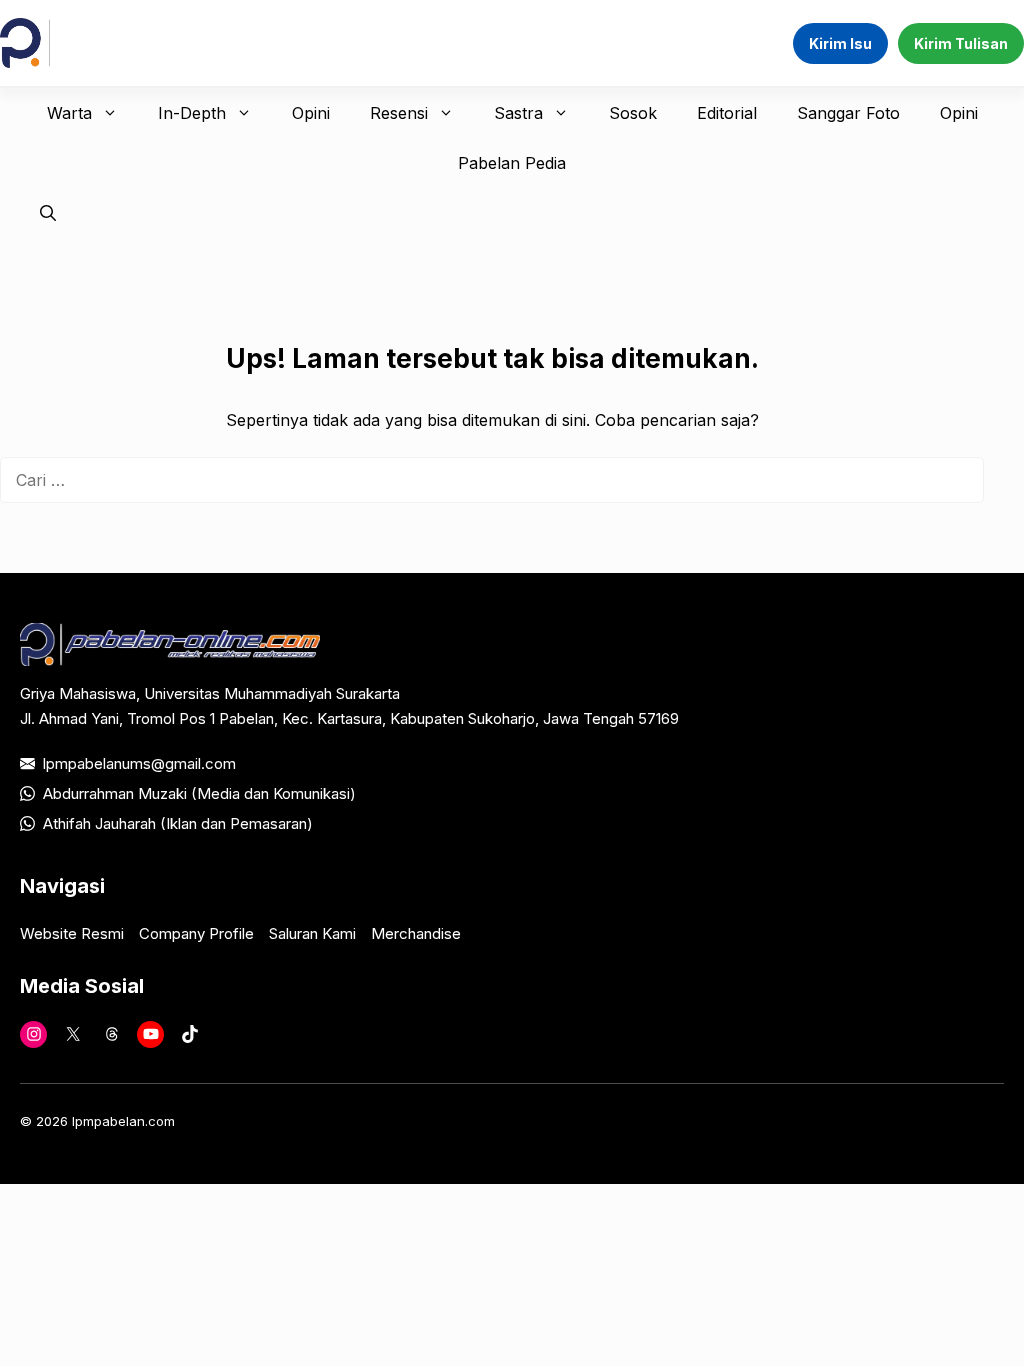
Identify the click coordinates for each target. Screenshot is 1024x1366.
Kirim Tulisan (961, 43)
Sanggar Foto (848, 113)
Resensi (399, 113)
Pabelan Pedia (512, 163)
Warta (69, 113)
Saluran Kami (312, 933)
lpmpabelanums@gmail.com (139, 763)
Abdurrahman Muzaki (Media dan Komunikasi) (199, 793)
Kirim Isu (840, 43)
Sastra (518, 113)
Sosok (633, 113)
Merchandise (416, 933)
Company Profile (196, 933)
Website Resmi (72, 933)
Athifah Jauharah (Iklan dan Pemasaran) (178, 823)
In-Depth (192, 113)
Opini (311, 113)
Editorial (727, 113)
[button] (48, 213)
